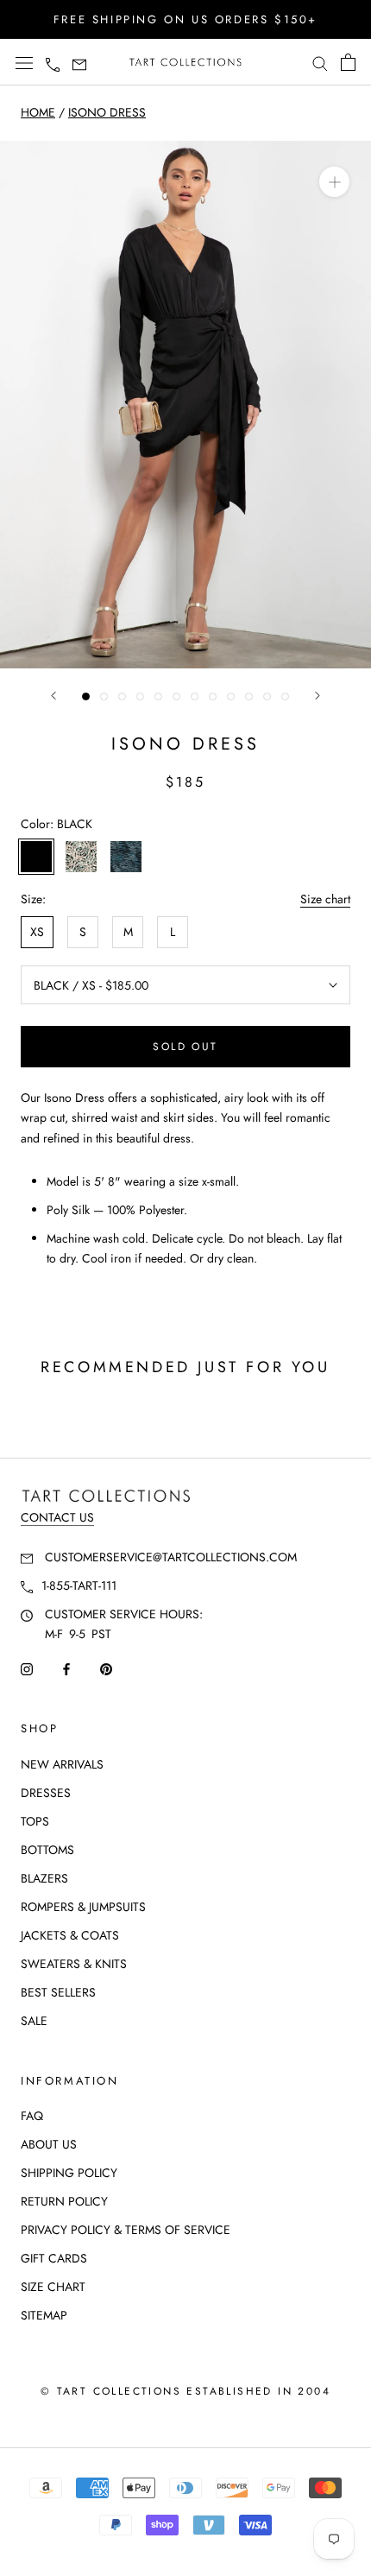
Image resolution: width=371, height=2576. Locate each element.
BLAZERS (44, 1878)
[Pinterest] (106, 1668)
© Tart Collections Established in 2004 (185, 2391)
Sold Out (185, 1047)
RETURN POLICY (64, 2201)
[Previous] (53, 696)
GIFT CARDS (54, 2258)
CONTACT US (57, 1517)
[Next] (318, 696)
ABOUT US (49, 2144)
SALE (34, 2021)
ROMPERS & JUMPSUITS (83, 1907)
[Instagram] (27, 1668)
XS (37, 932)
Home (38, 112)
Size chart (325, 899)
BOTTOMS (47, 1850)
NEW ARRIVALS (62, 1764)
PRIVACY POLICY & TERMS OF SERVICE (126, 2230)
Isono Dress (107, 112)
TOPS (35, 1821)
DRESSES (46, 1793)
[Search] (320, 63)
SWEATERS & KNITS (74, 1964)
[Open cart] (348, 62)
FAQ (32, 2116)
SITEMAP (44, 2315)
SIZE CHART (53, 2287)
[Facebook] (66, 1668)
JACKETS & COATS (70, 1935)
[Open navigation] (24, 63)
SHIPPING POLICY (69, 2173)
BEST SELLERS (58, 1992)
